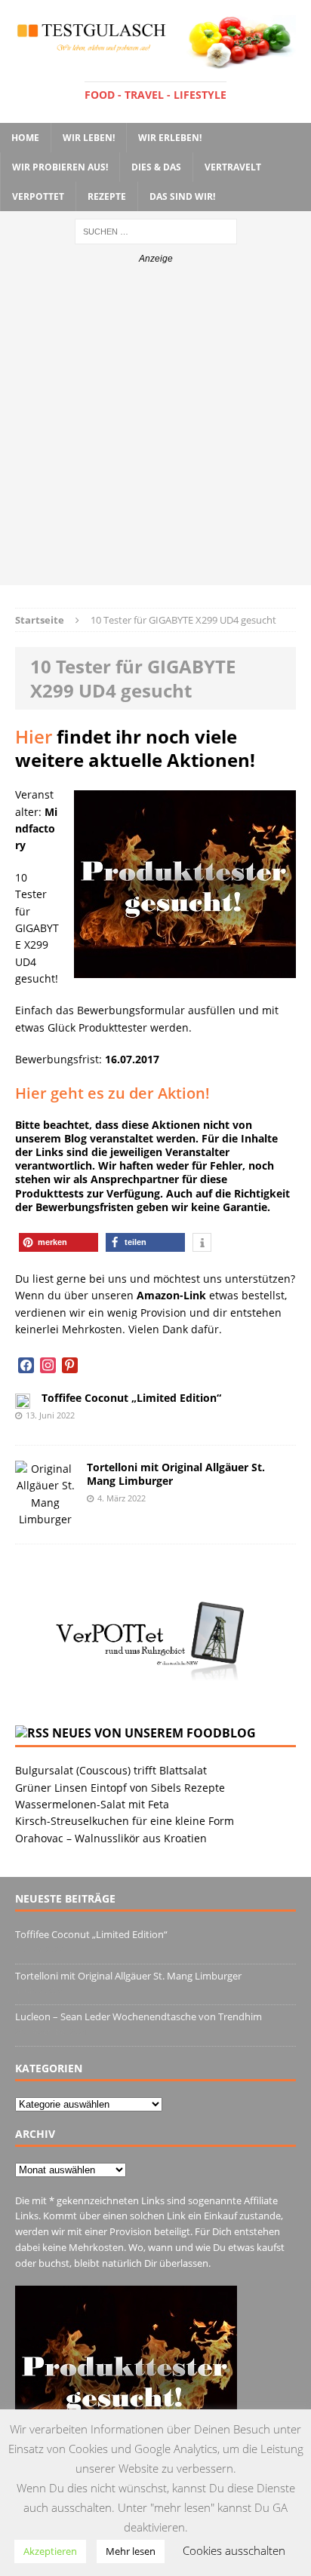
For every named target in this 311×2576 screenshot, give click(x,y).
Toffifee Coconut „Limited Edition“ (131, 1398)
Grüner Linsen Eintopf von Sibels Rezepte (120, 1788)
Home (25, 138)
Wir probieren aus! (60, 167)
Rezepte (107, 196)
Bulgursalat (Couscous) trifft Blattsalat (111, 1770)
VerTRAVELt (233, 167)
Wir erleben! (170, 138)
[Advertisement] (155, 430)
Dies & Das (156, 167)
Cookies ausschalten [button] (234, 2550)
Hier (34, 736)
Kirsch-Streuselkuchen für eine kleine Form (125, 1821)
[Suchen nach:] (156, 230)
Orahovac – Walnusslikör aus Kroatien (111, 1838)
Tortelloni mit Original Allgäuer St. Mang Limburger (176, 1474)
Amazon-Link (171, 1295)
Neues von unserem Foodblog (154, 1733)
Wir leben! (89, 138)
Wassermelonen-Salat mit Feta (92, 1804)
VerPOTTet (38, 196)
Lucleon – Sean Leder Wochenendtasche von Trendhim (139, 2016)
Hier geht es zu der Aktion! (112, 1093)
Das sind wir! (182, 196)
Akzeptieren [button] (50, 2551)
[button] (59, 1242)
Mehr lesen (131, 2551)
